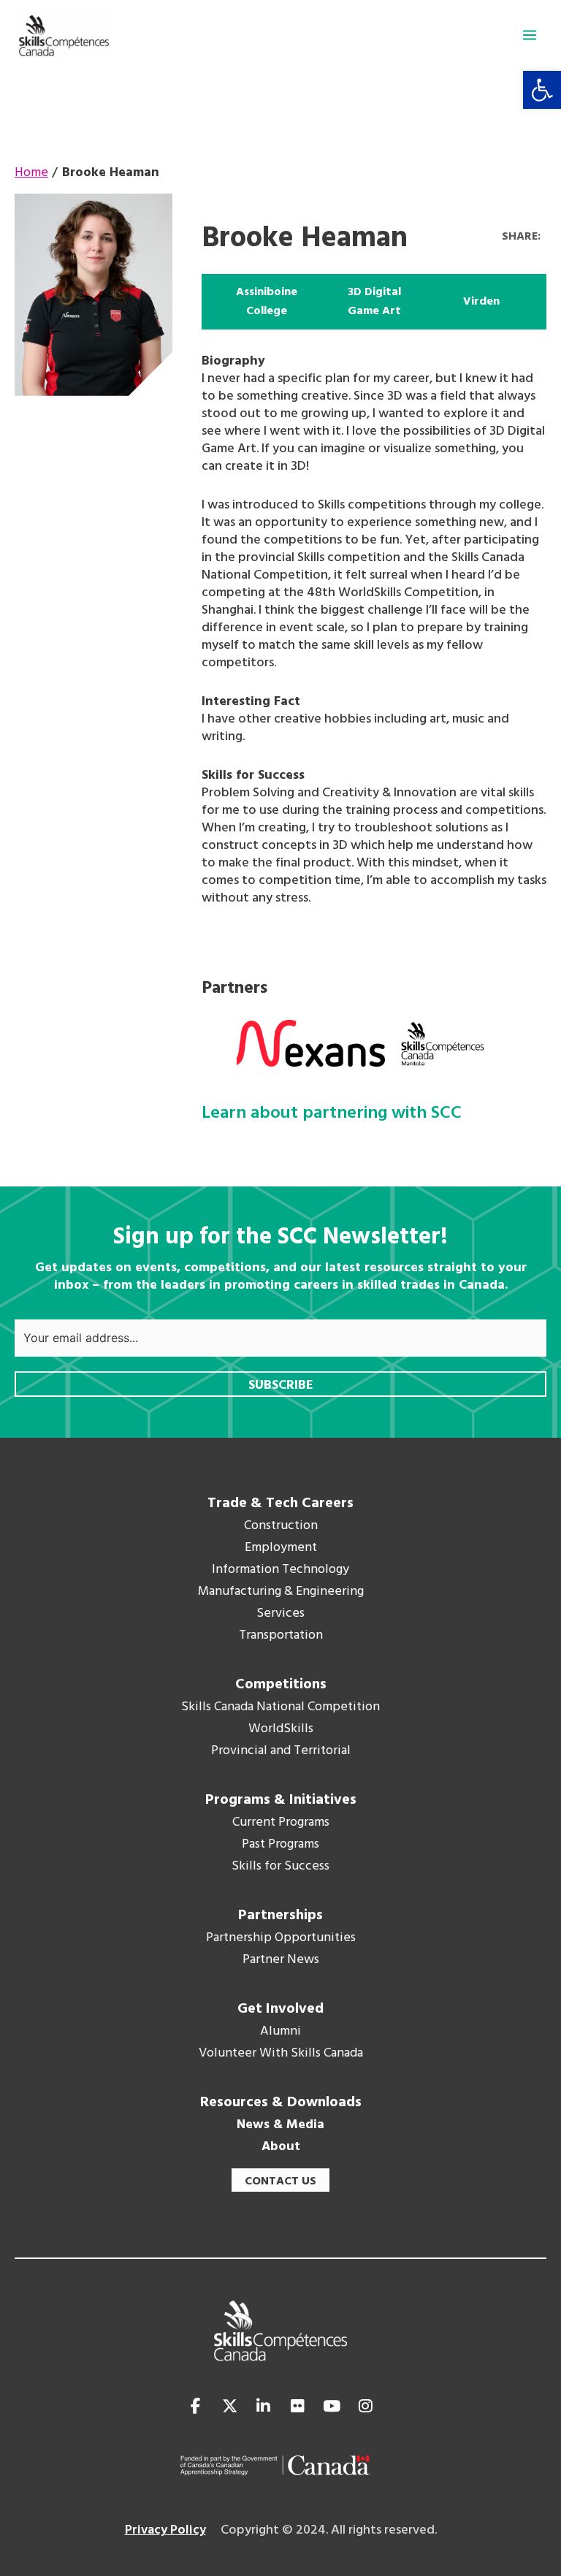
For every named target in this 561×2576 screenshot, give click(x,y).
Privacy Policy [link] (165, 2530)
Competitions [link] (281, 1685)
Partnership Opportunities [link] (281, 1938)
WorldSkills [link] (281, 1729)
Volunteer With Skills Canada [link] (281, 2054)
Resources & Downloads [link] (281, 2103)
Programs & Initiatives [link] (281, 1800)
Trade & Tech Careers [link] (280, 1504)
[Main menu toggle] (530, 35)
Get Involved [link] (280, 2009)
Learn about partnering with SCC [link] (332, 1114)
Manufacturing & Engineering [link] (281, 1592)
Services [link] (280, 1614)
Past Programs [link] (280, 1845)
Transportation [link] (281, 1636)
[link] (542, 90)
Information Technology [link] (280, 1570)
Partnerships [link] (280, 1916)
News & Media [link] (280, 2125)
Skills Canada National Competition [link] (280, 1707)
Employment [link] (281, 1548)
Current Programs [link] (281, 1823)
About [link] (281, 2147)
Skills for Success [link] (280, 1867)
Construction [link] (281, 1526)
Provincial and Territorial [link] (281, 1751)
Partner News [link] (281, 1960)
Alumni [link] (280, 2032)
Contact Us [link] (280, 2181)
